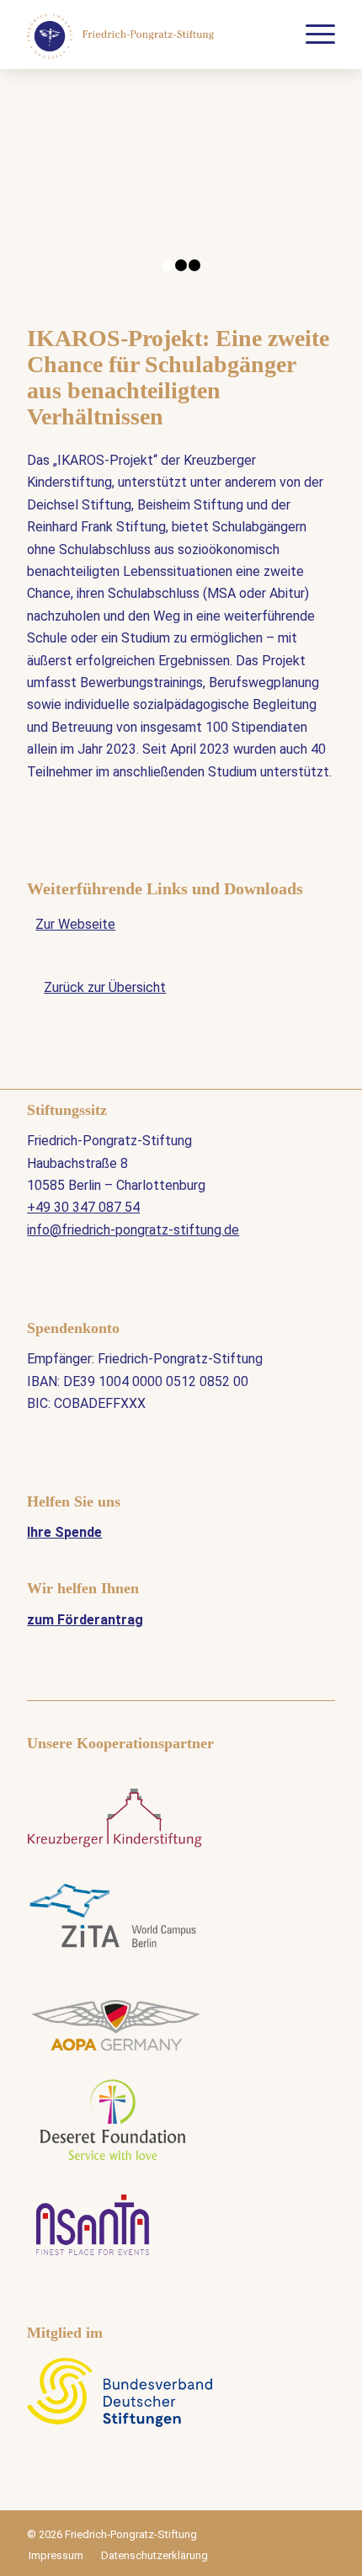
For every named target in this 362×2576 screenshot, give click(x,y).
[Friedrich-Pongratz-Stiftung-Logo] (150, 35)
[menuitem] (312, 35)
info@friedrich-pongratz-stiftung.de (133, 1230)
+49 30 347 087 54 (83, 1207)
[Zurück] (65, 198)
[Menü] (312, 35)
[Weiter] (297, 198)
